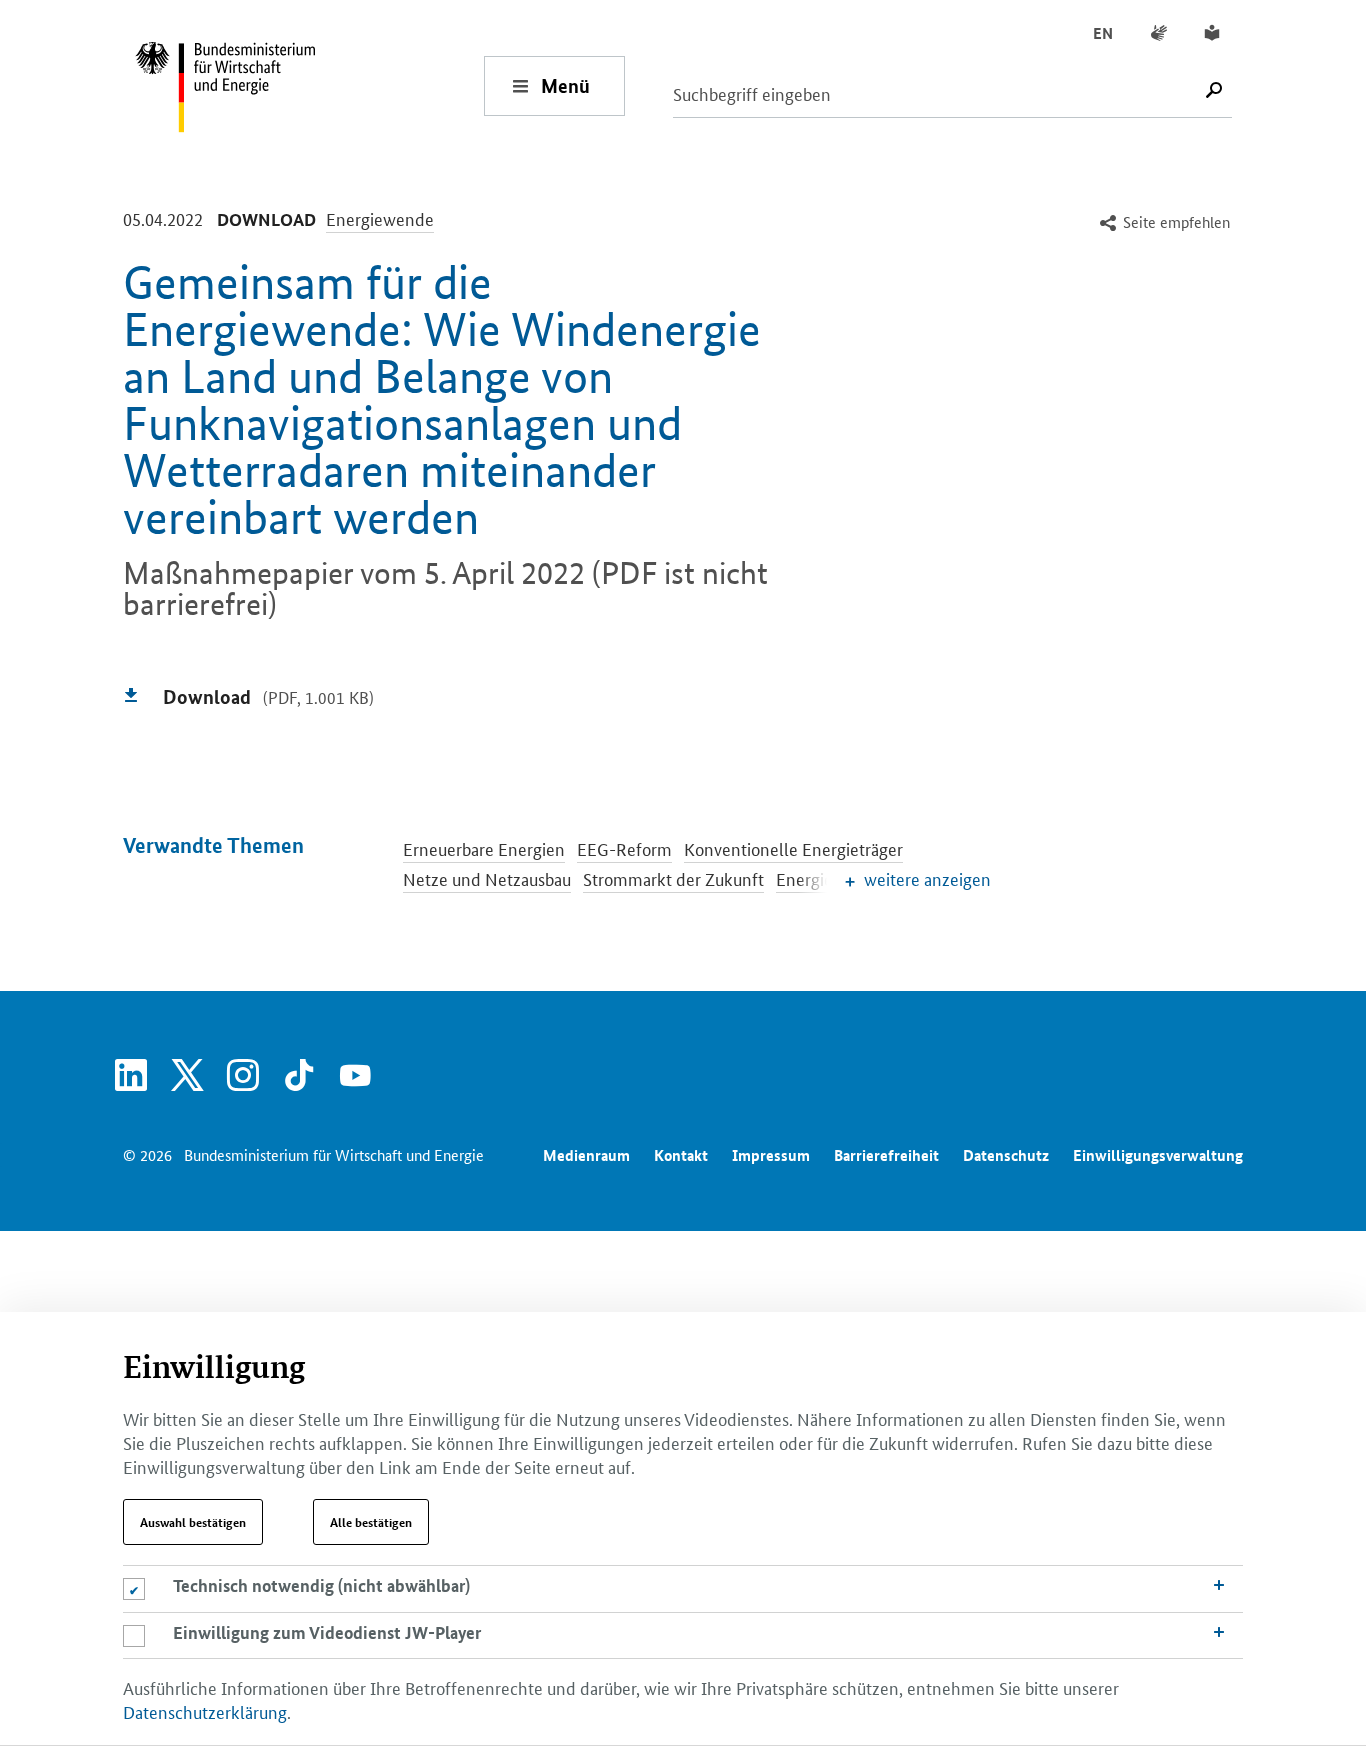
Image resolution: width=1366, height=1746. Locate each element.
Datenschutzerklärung (205, 1711)
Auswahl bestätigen (193, 1522)
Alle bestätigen (371, 1522)
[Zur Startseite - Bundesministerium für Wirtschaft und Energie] (309, 85)
